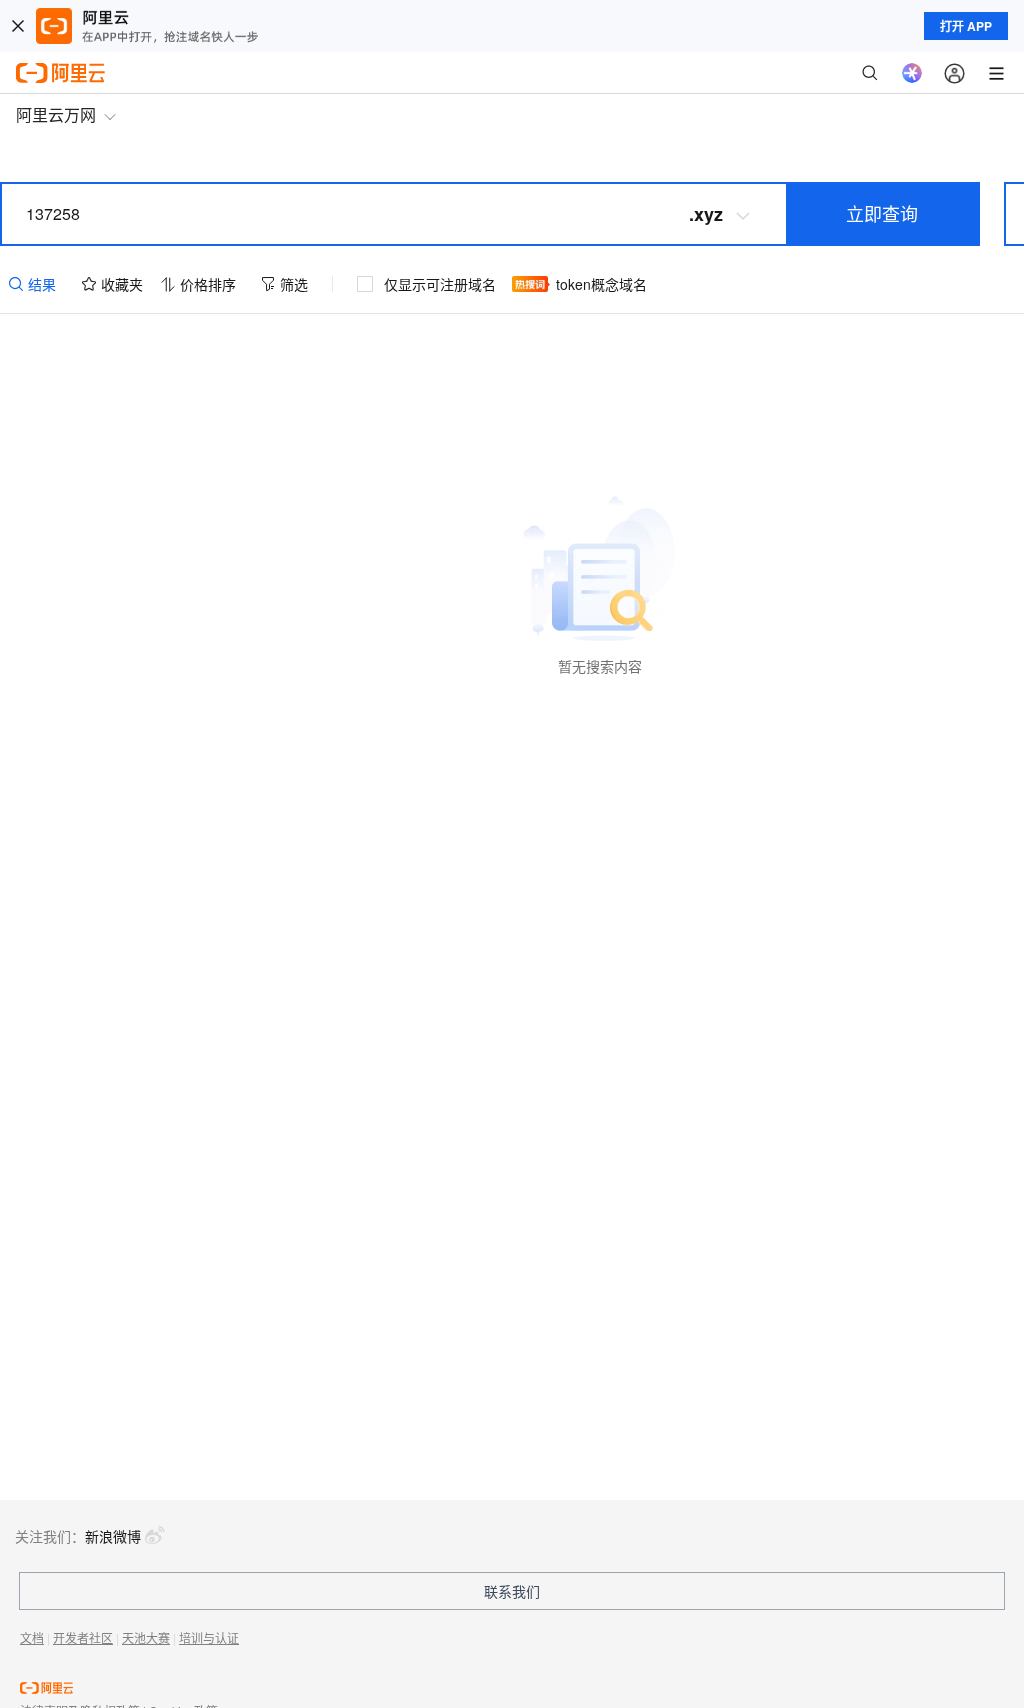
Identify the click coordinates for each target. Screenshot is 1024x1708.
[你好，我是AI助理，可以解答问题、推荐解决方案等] (912, 73)
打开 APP (966, 26)
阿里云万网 (56, 114)
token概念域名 (601, 284)
